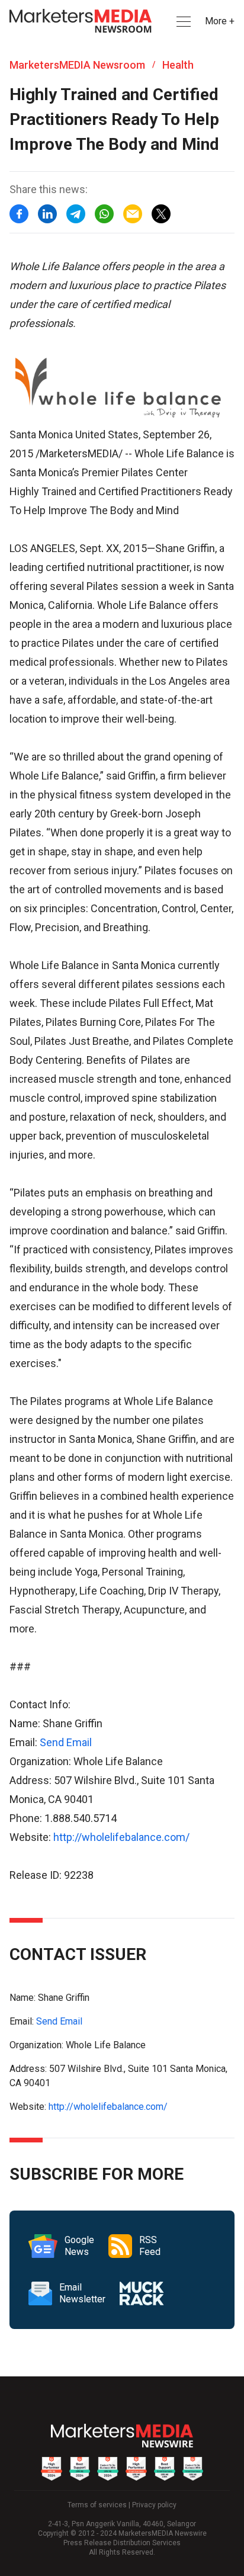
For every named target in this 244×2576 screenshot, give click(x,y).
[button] (182, 22)
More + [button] (220, 21)
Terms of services (97, 2505)
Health (178, 65)
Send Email (66, 1742)
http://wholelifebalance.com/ (121, 1837)
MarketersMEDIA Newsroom (77, 65)
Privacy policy (154, 2505)
